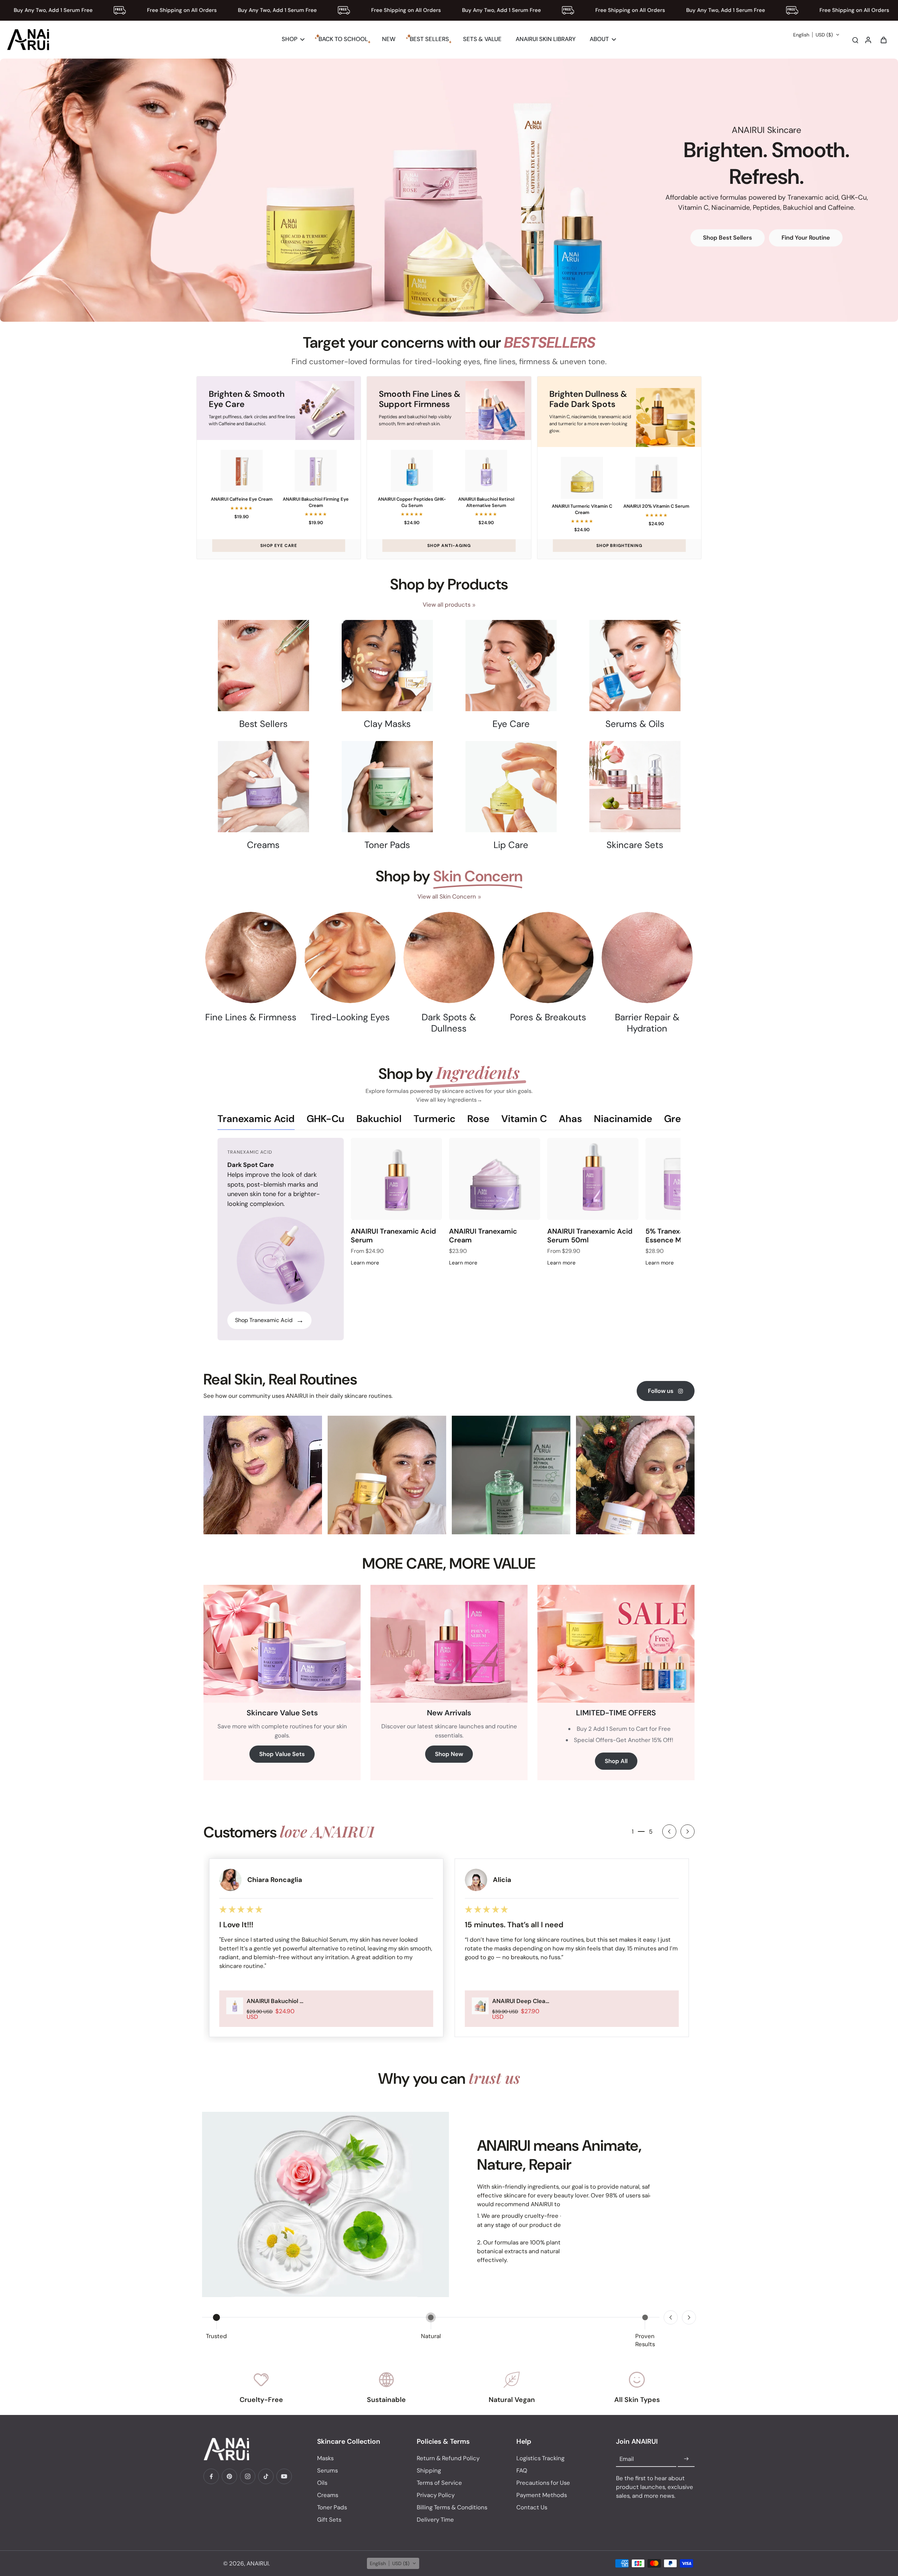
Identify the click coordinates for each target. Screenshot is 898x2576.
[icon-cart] (883, 40)
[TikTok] (266, 2476)
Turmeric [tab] (434, 1119)
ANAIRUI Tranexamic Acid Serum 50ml (590, 1236)
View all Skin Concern (447, 896)
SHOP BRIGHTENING (619, 546)
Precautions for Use (543, 2483)
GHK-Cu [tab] (326, 1119)
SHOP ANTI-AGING (449, 546)
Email (627, 2459)
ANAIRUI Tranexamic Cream (483, 1236)
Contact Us (532, 2507)
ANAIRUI (258, 2563)
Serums (327, 2470)
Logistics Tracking (540, 2458)
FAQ (522, 2470)
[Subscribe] (686, 2459)
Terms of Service (439, 2483)
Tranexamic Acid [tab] (256, 1119)
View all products (447, 605)
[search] (855, 40)
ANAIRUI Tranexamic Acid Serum (393, 1236)
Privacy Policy (436, 2495)
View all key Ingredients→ (449, 1100)
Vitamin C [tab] (524, 1119)
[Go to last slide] (669, 1831)
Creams (328, 2495)
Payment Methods (542, 2495)
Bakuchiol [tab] (379, 1119)
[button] (816, 35)
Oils (322, 2483)
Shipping (429, 2470)
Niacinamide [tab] (623, 1119)
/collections (16, 62)
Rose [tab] (478, 1119)
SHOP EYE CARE (279, 546)
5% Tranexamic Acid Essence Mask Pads (679, 1236)
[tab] (434, 312)
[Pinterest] (229, 2476)
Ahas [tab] (570, 1119)
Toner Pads (332, 2507)
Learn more (365, 1263)
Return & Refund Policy (448, 2458)
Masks (325, 2458)
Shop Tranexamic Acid (269, 1320)
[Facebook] (211, 2476)
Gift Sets (329, 2520)
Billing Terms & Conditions (452, 2507)
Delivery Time (435, 2520)
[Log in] (868, 40)
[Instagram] (248, 2476)
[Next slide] (688, 1831)
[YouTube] (284, 2476)
